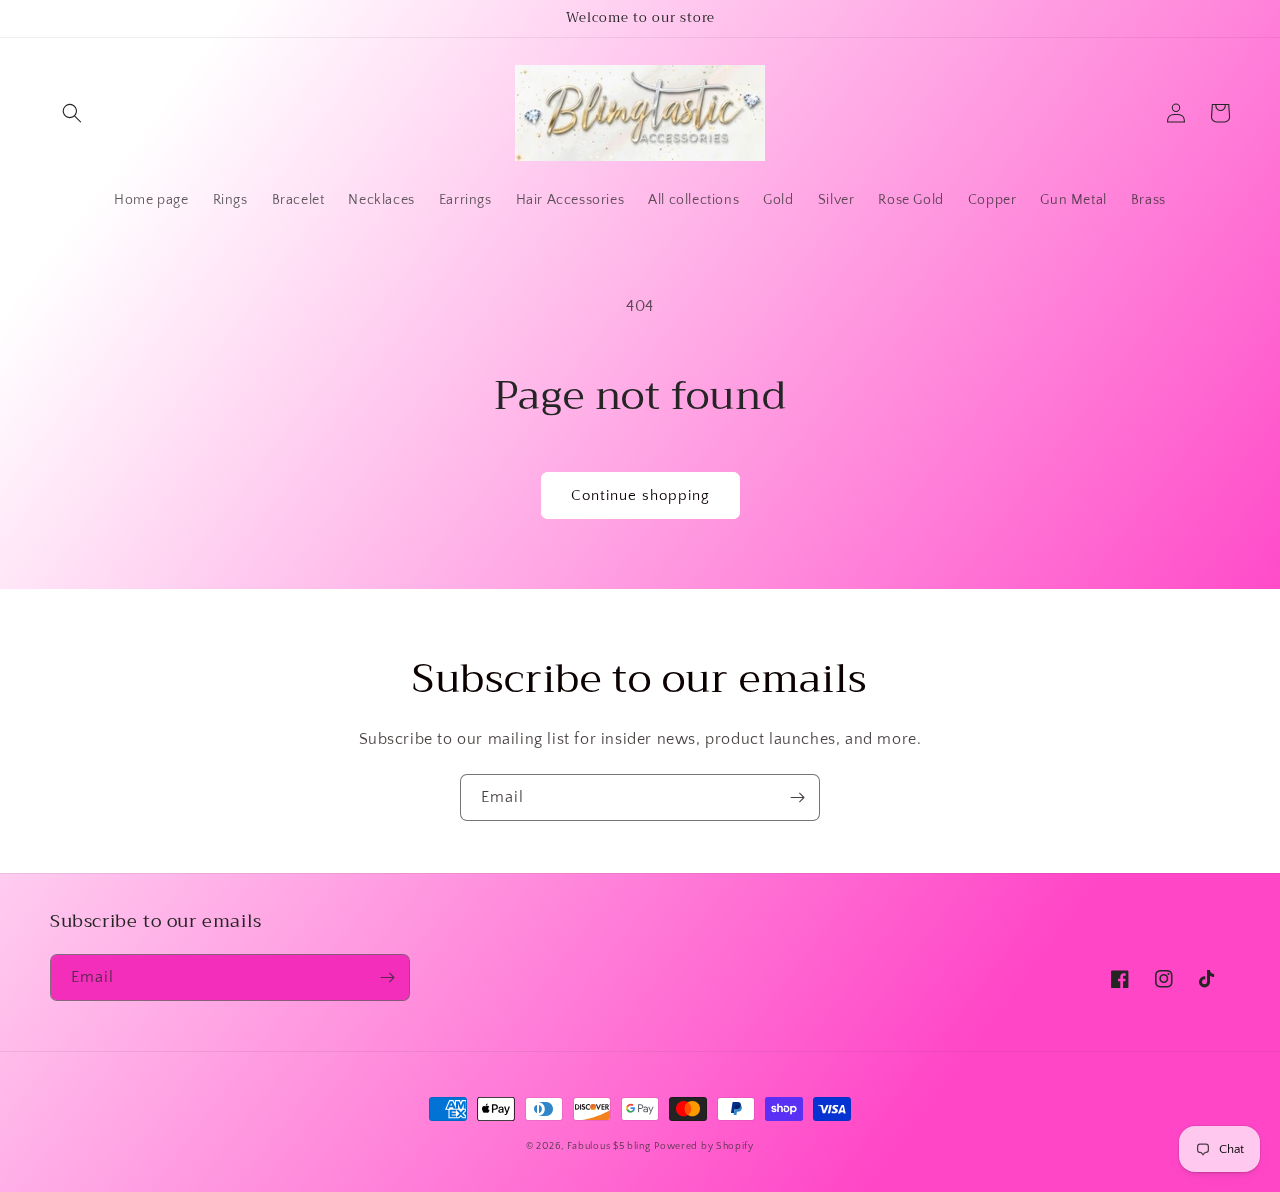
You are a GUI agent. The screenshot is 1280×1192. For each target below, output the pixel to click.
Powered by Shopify (704, 1146)
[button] (72, 113)
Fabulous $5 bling (609, 1146)
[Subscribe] (797, 797)
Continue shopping (640, 495)
